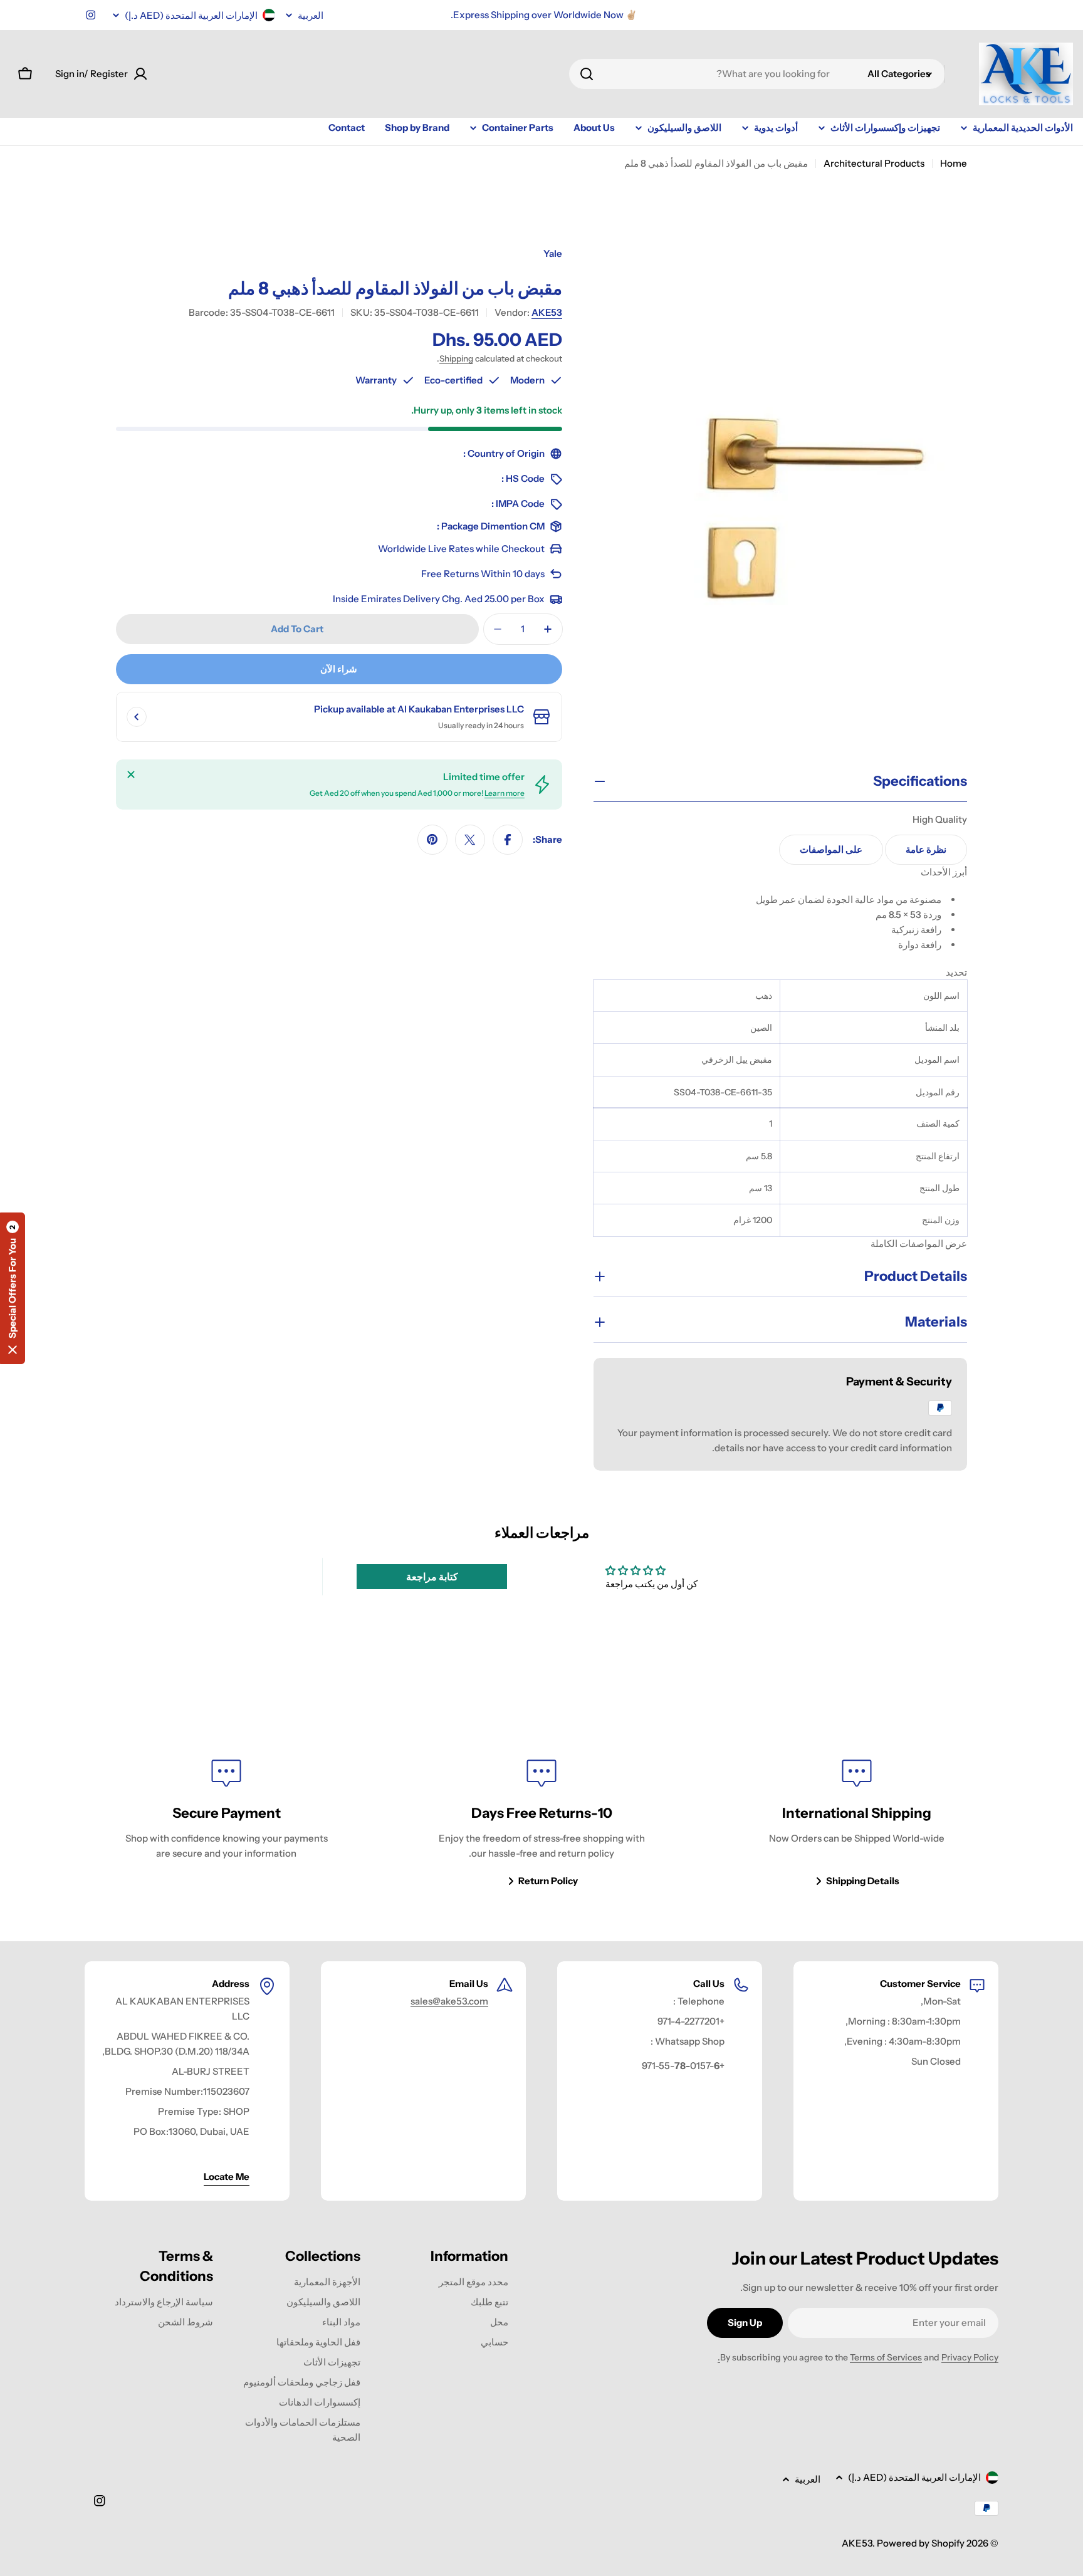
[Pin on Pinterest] (432, 840)
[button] (13, 1288)
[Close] (131, 774)
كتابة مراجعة (432, 1577)
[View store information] (137, 717)
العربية (311, 15)
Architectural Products (874, 163)
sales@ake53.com (449, 2001)
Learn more (505, 793)
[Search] (587, 74)
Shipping (456, 358)
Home (954, 163)
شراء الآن (339, 669)
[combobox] (757, 74)
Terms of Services (886, 2357)
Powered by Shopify (921, 2543)
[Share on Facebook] (508, 840)
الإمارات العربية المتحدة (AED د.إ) (191, 15)
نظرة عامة (926, 849)
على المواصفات (831, 849)
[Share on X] (470, 840)
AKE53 (547, 312)
